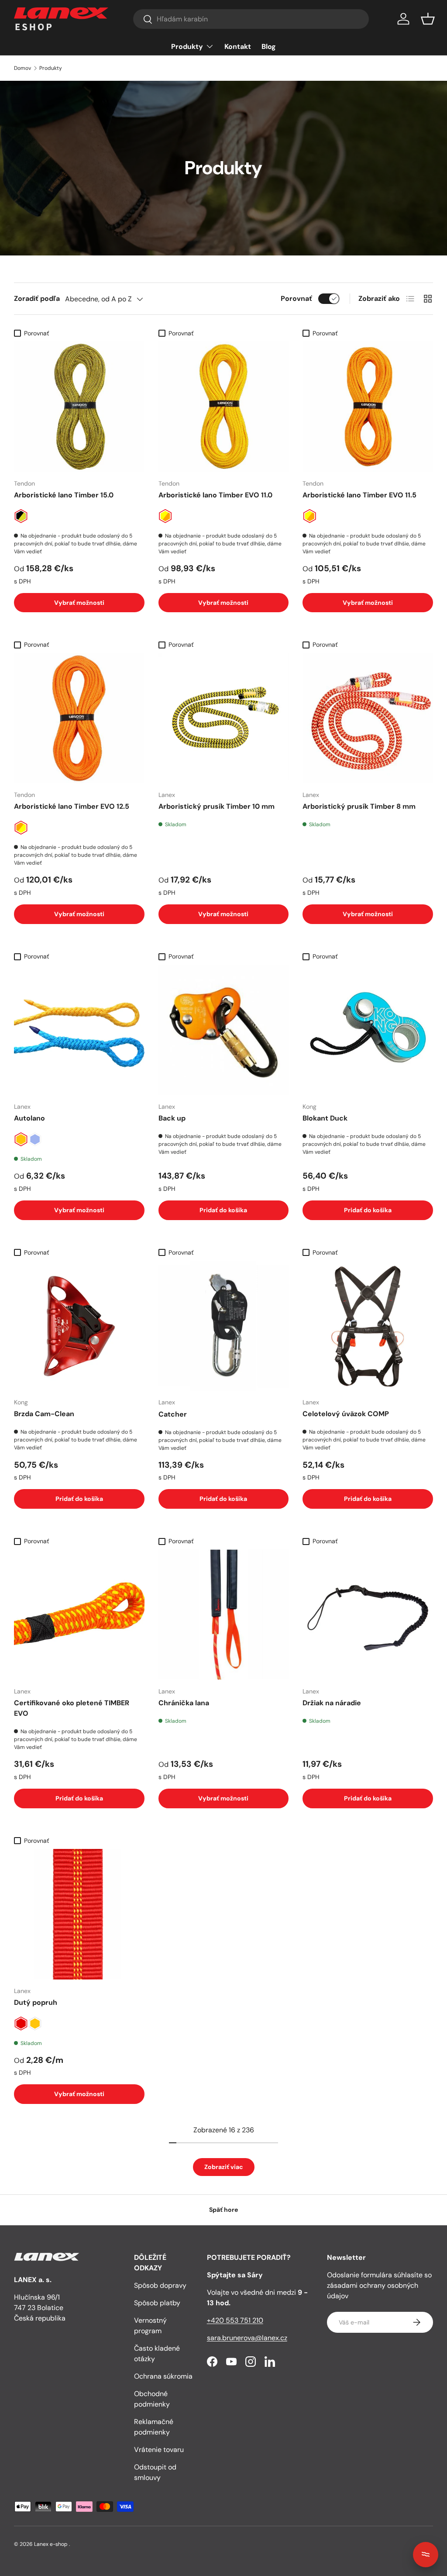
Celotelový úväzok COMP (346, 1414)
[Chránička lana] (224, 1615)
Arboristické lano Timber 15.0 (64, 495)
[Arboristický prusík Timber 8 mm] (368, 719)
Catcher (173, 1414)
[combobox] (251, 19)
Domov (22, 68)
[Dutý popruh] (79, 1914)
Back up (172, 1118)
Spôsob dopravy (160, 2285)
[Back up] (224, 1030)
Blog (269, 47)
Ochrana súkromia (163, 2376)
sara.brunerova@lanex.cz (247, 2338)
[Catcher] (224, 1326)
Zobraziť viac (224, 2167)
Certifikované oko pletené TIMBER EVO (72, 1708)
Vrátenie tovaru (159, 2450)
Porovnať (296, 298)
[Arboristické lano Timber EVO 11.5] (368, 407)
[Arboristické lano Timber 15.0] (79, 407)
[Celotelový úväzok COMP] (368, 1326)
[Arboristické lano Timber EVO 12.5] (79, 719)
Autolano (29, 1118)
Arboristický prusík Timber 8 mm (359, 806)
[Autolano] (79, 1030)
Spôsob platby (157, 2303)
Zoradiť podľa (37, 298)
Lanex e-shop (51, 2544)
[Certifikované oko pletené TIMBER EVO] (79, 1615)
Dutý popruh (36, 2002)
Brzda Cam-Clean (44, 1414)
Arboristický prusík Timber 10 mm (217, 806)
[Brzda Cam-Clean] (79, 1326)
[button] (428, 19)
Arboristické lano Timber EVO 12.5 (72, 806)
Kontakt (238, 47)
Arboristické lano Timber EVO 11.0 (215, 495)
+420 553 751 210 (235, 2320)
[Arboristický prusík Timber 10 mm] (224, 719)
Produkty (51, 68)
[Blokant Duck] (368, 1030)
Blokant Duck (325, 1118)
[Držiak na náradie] (368, 1615)
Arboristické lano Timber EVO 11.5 (359, 495)
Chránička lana (184, 1703)
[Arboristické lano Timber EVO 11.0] (224, 407)
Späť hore (223, 2210)
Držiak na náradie (332, 1703)
